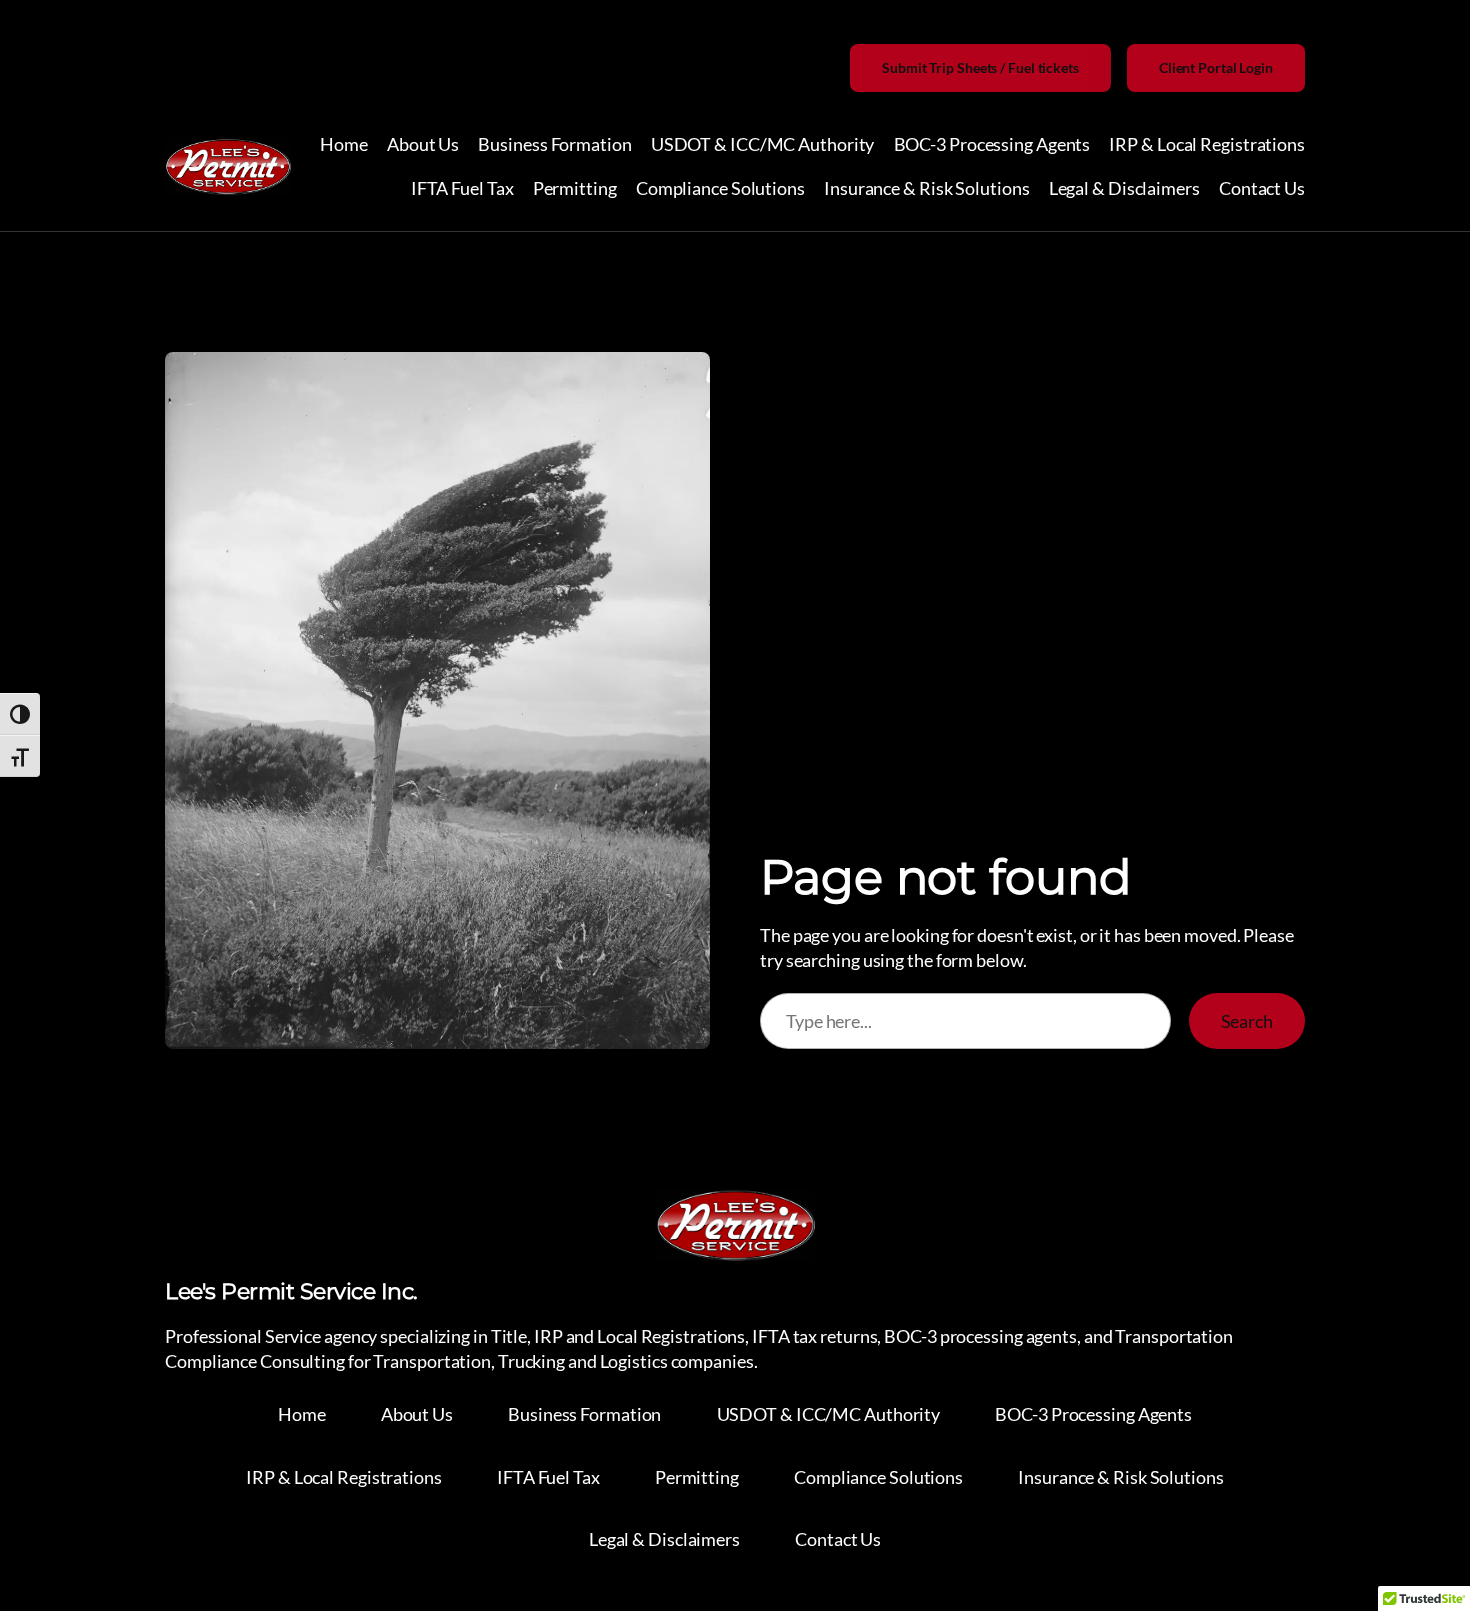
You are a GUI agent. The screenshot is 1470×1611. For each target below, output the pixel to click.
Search (1247, 1021)
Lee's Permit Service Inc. (291, 1291)
